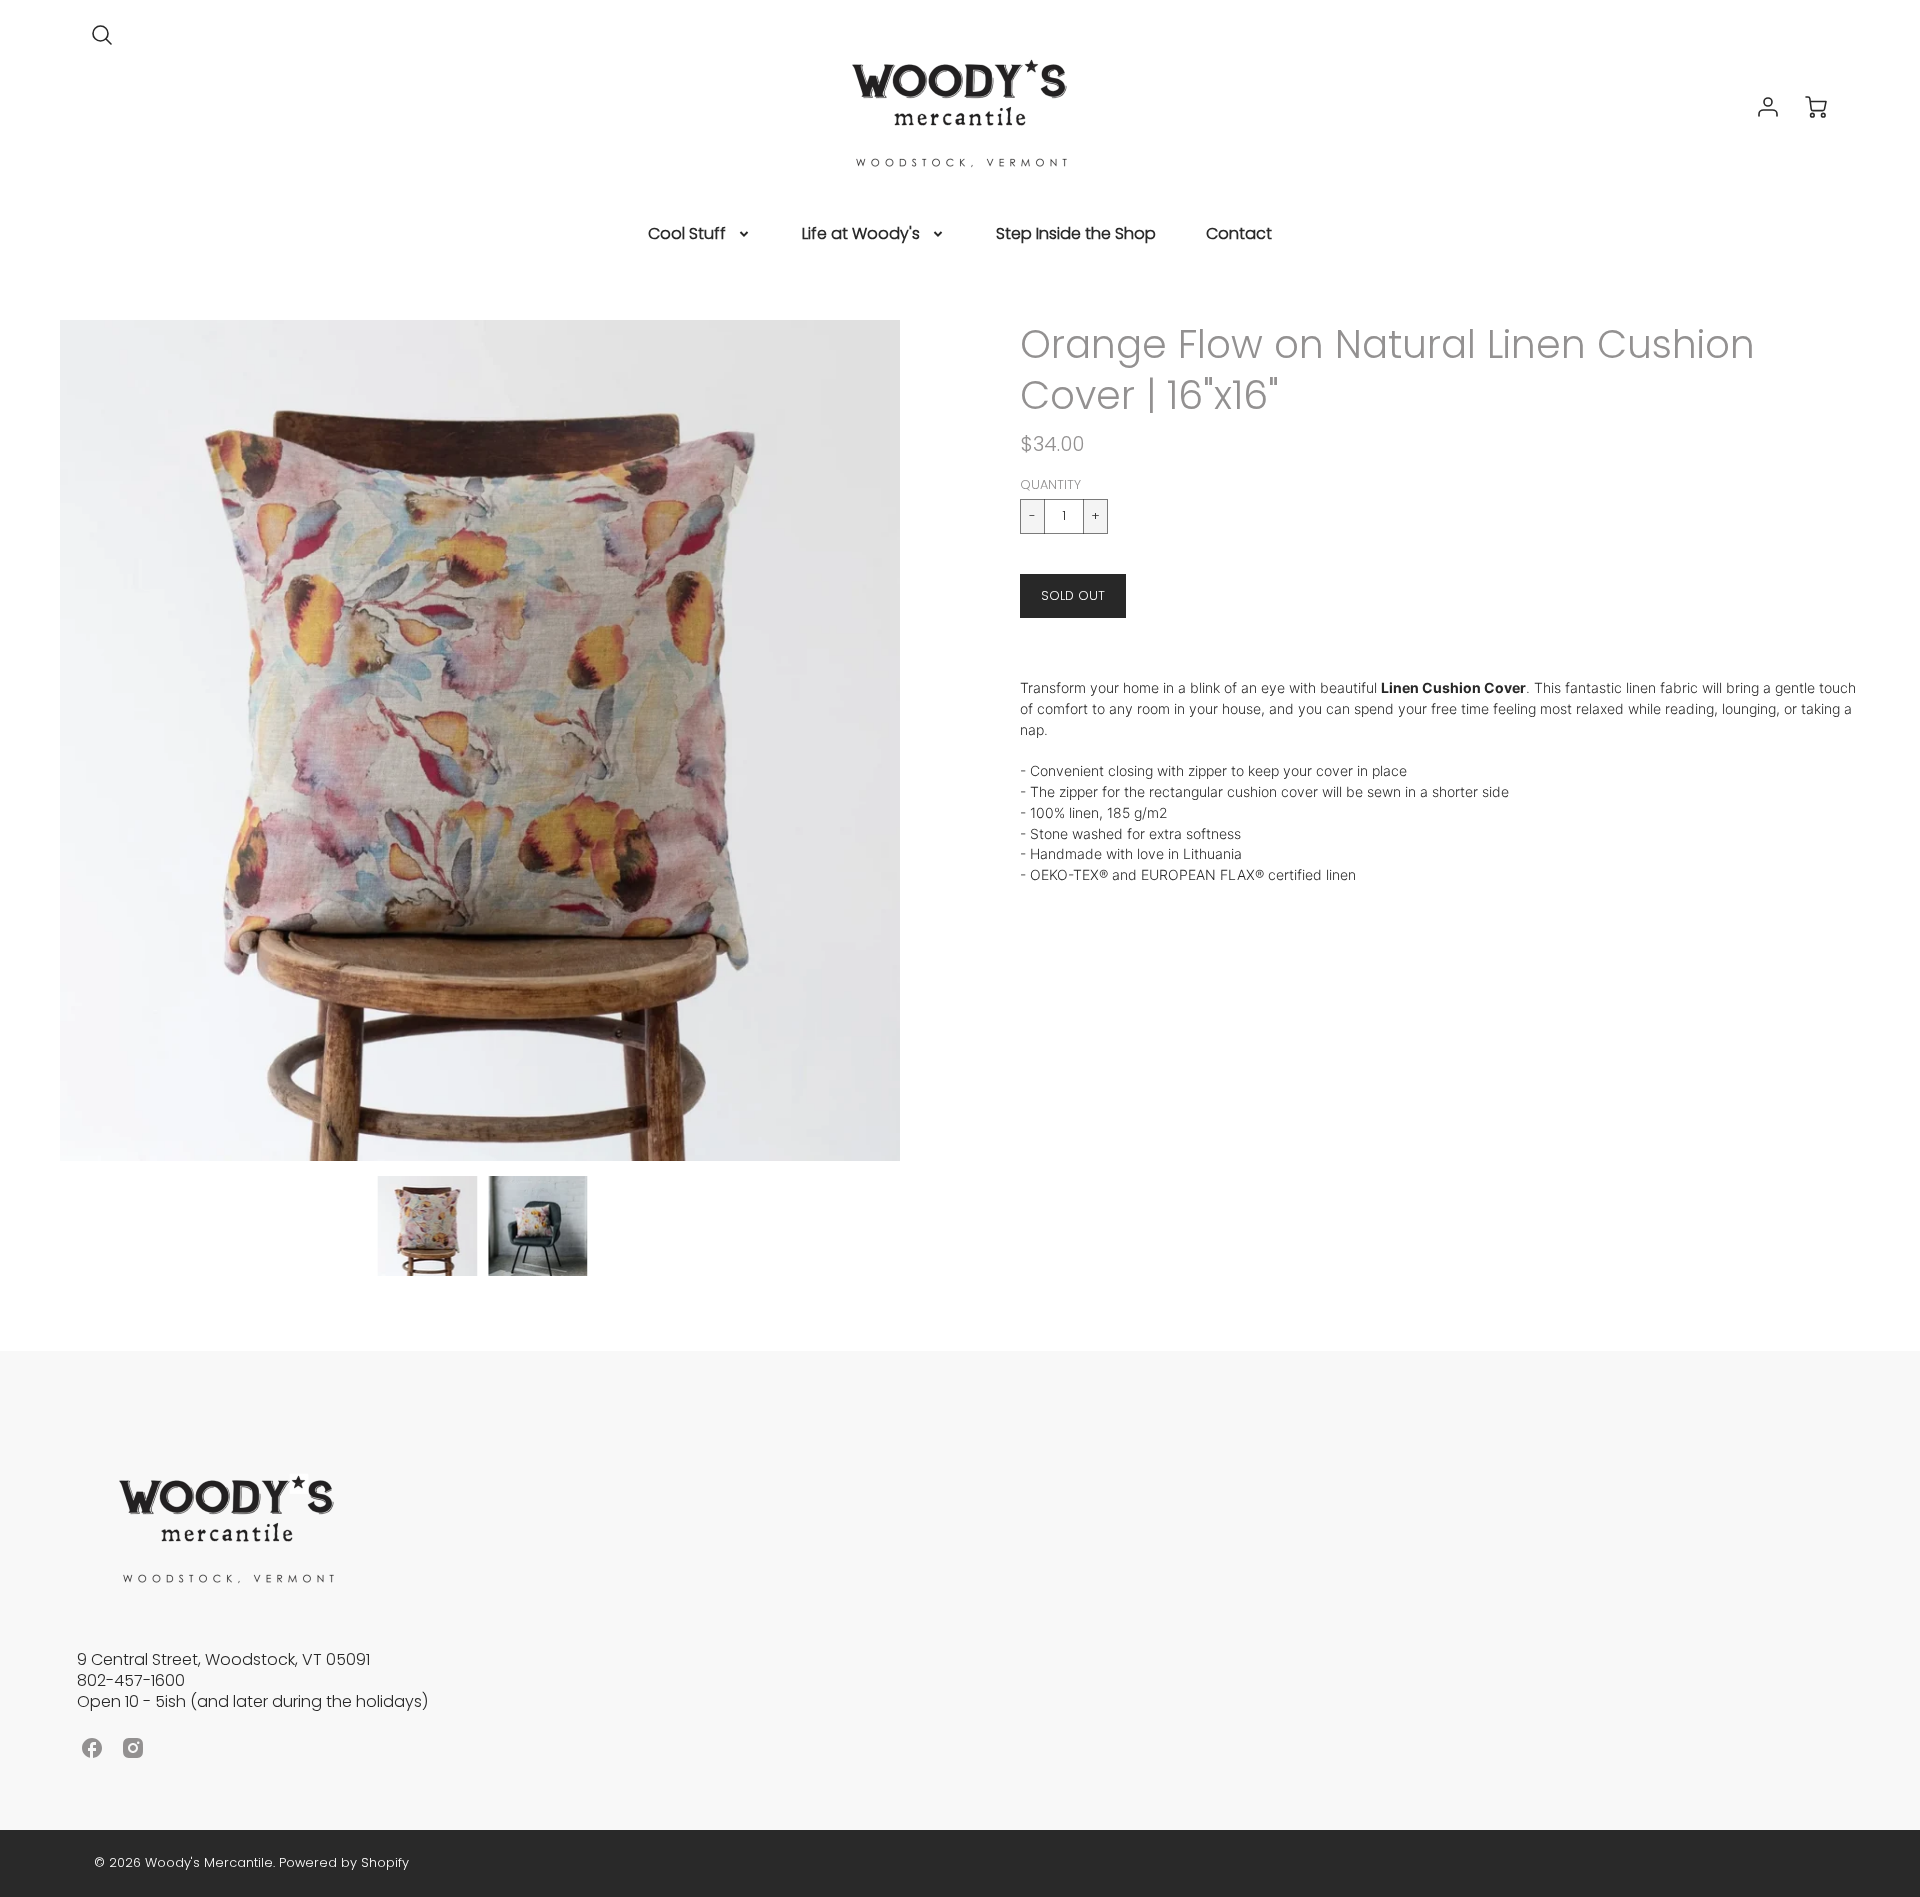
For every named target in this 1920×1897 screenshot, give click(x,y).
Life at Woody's (861, 234)
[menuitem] (700, 234)
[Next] (915, 741)
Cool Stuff (687, 234)
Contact (1239, 234)
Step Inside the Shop (1076, 234)
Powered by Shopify (344, 1862)
